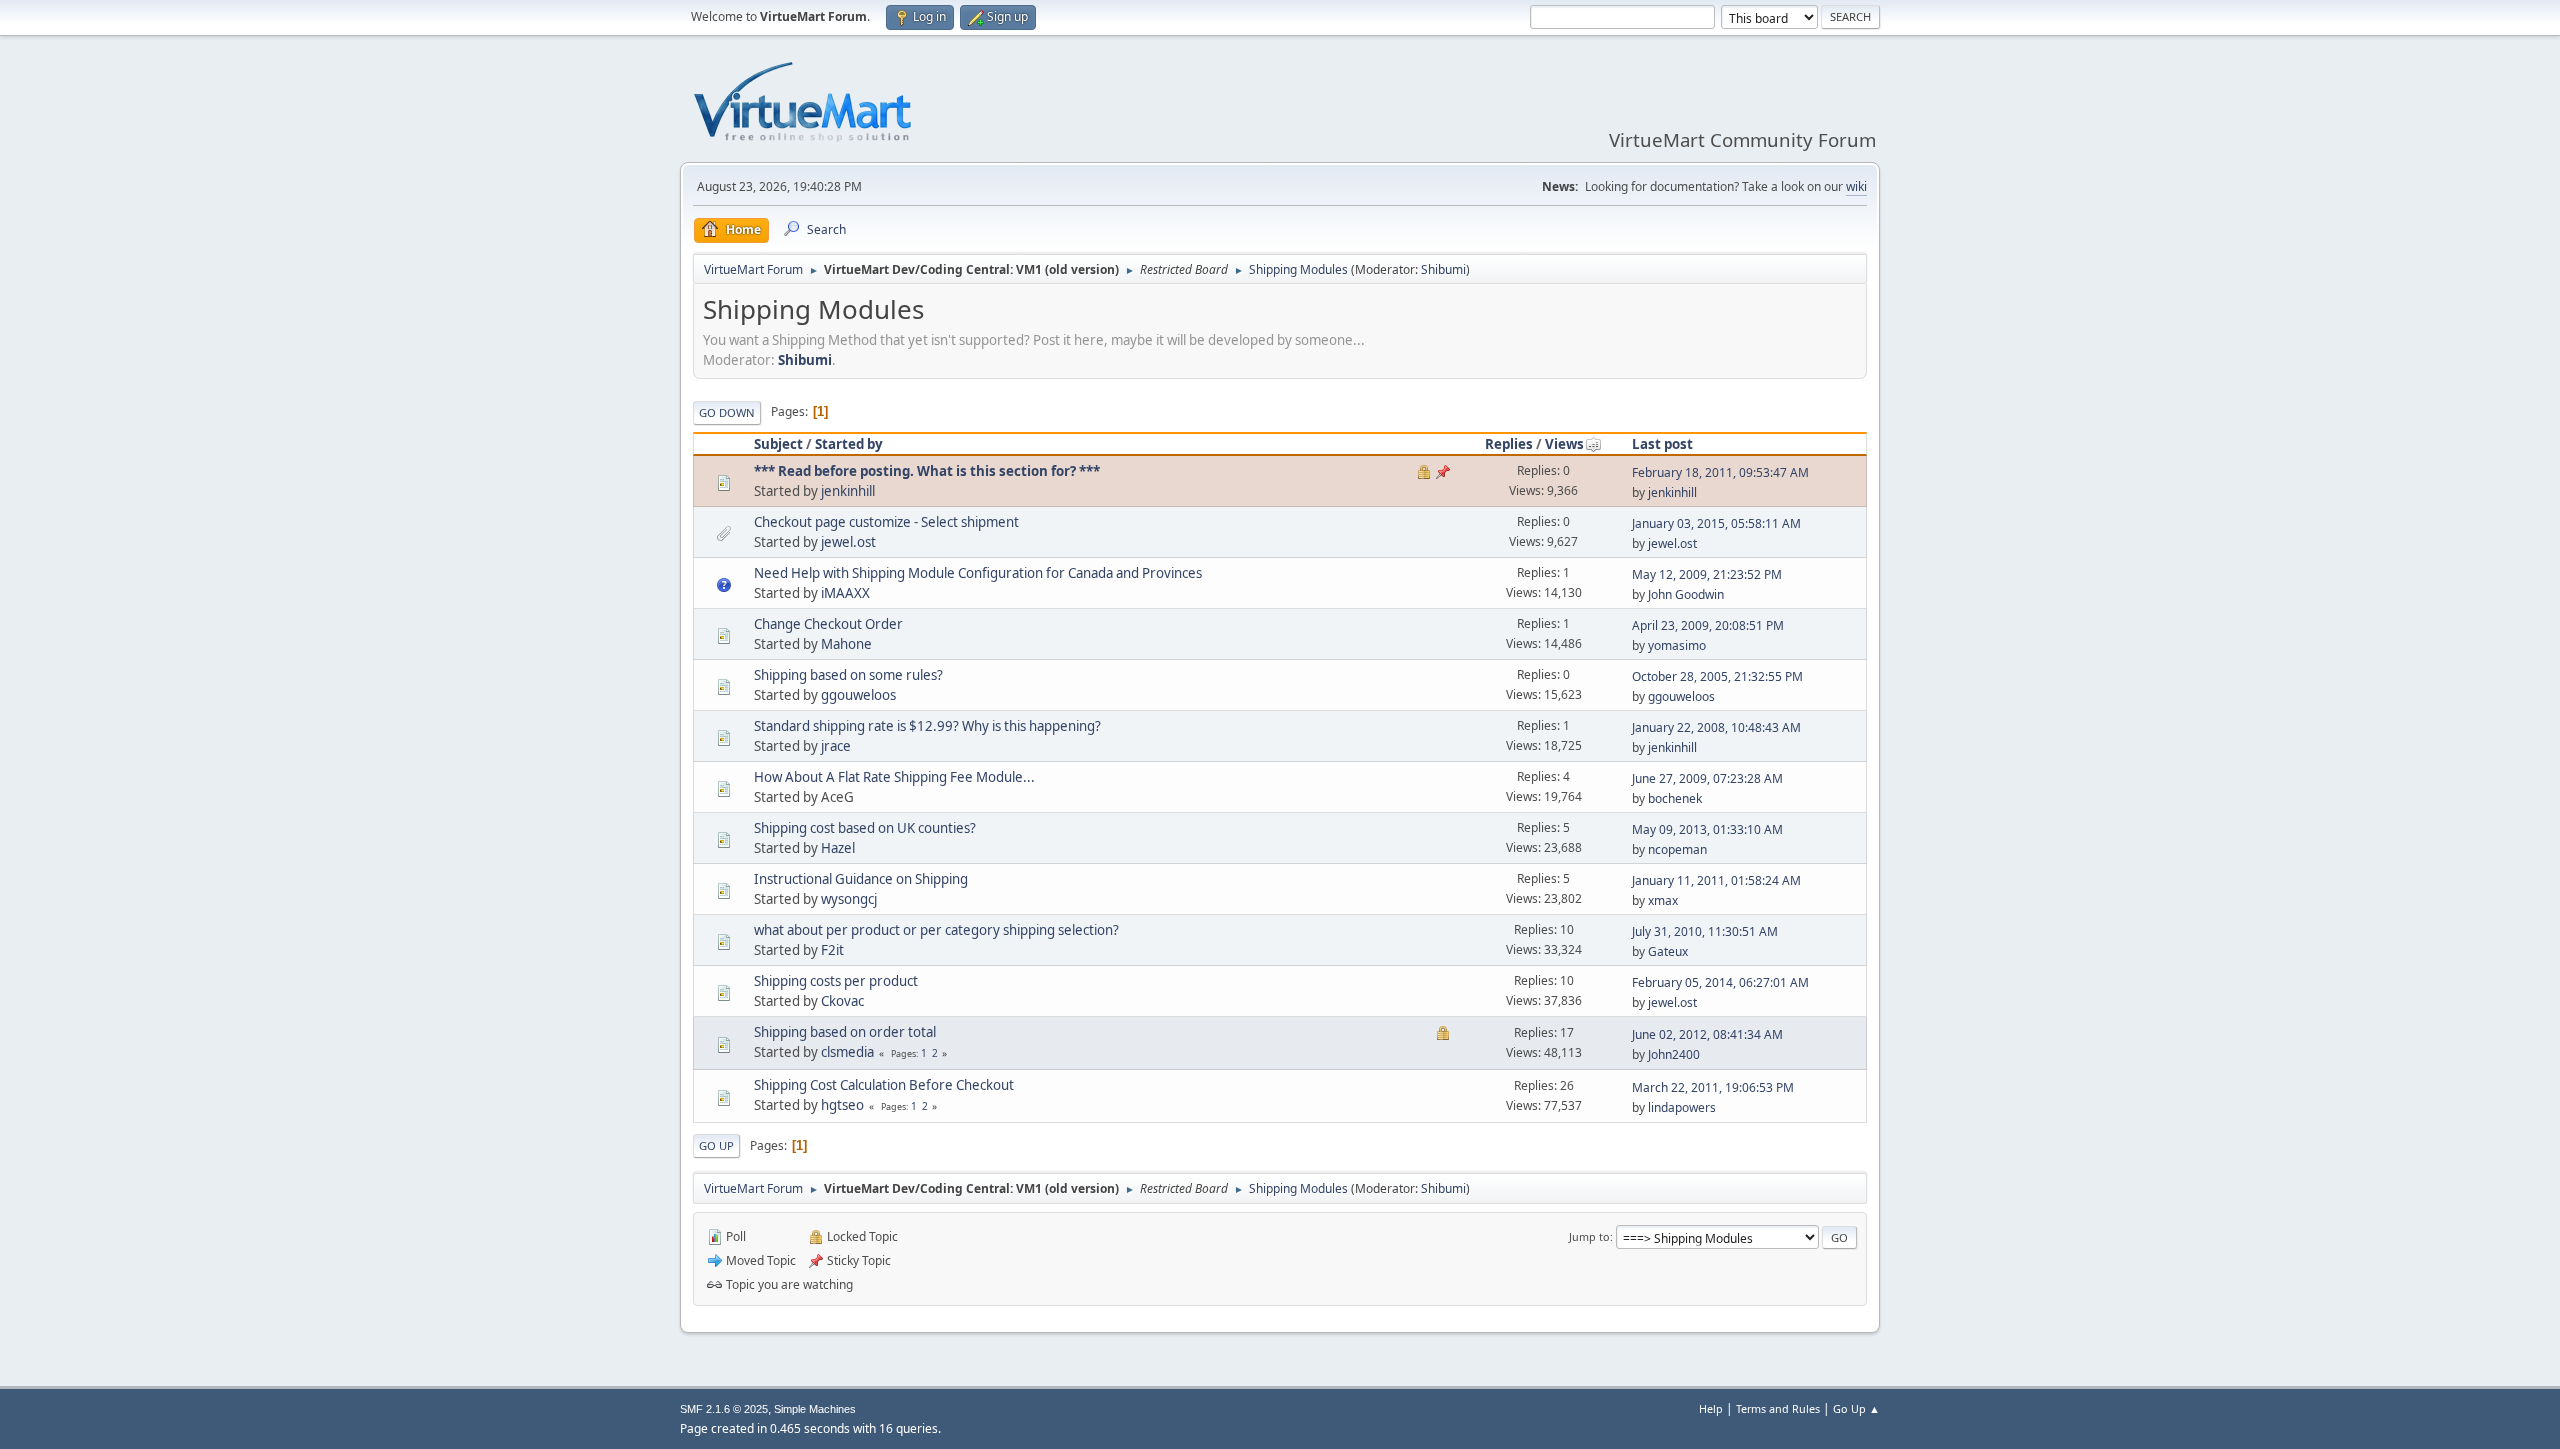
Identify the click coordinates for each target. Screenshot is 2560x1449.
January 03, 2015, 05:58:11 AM (1716, 523)
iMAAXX (845, 593)
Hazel (838, 848)
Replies (1509, 444)
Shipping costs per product (836, 981)
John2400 (1674, 1054)
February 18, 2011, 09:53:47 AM (1720, 472)
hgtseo (842, 1105)
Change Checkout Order (828, 624)
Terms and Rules (1778, 1408)
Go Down (727, 412)
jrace (836, 746)
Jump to (1589, 1236)
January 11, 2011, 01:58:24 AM (1716, 880)
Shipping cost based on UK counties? (865, 828)
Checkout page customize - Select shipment (886, 522)
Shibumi (1443, 269)
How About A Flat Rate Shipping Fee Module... (894, 777)
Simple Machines (815, 1409)
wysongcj (849, 899)
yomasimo (1677, 645)
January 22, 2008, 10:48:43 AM (1716, 727)
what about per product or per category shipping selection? (936, 930)
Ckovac (842, 1001)
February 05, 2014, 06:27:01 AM (1720, 982)
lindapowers (1682, 1107)
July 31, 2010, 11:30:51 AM (1705, 931)
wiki (1856, 186)
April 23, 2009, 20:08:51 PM (1708, 625)
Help (1711, 1408)
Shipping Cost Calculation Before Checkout (884, 1085)
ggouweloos (858, 695)
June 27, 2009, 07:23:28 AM (1707, 778)
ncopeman (1677, 849)
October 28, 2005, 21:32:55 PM (1717, 676)
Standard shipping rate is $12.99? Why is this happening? (927, 726)
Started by (849, 444)
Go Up (716, 1145)
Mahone (846, 644)
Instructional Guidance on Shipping (861, 879)
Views (1564, 444)
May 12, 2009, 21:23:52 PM (1707, 574)
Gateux (1668, 951)
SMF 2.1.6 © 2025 (724, 1409)
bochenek (1675, 798)
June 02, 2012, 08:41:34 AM (1707, 1034)
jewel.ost (848, 542)
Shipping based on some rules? (848, 675)
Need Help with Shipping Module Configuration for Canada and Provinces (978, 573)
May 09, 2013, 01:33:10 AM (1707, 829)
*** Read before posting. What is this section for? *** (927, 471)
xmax (1663, 900)
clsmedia (847, 1052)
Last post (1662, 444)
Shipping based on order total (845, 1032)
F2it (832, 950)
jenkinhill (848, 491)
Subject (778, 444)
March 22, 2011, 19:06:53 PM (1713, 1087)
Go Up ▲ (1856, 1408)
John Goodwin (1686, 594)
